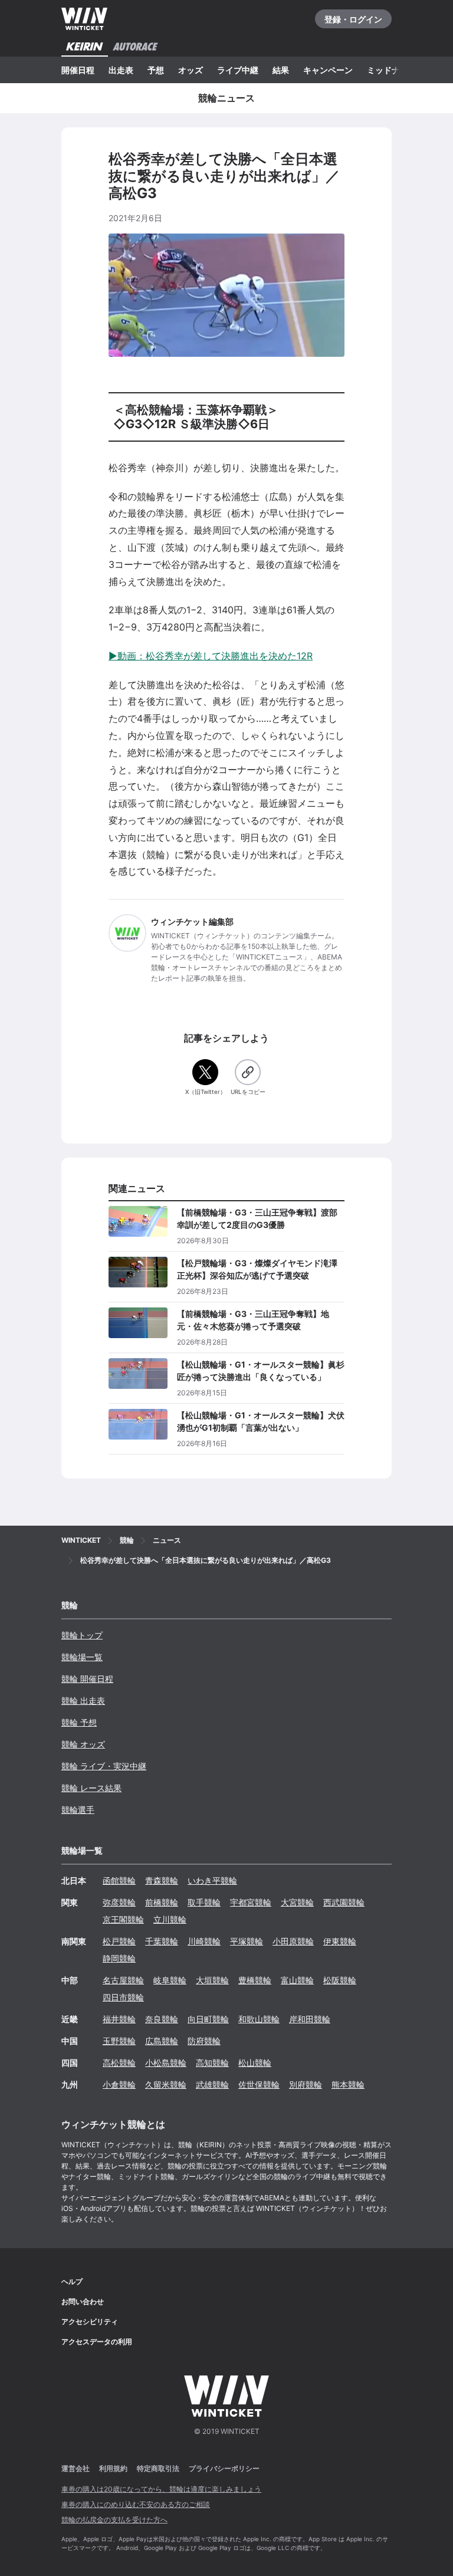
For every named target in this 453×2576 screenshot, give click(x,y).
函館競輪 (119, 1880)
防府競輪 (204, 2041)
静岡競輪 (119, 1958)
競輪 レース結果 (91, 1788)
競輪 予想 (79, 1722)
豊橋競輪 (255, 1980)
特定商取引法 (158, 2468)
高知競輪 (212, 2063)
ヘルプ (72, 2281)
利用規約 (113, 2468)
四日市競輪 (123, 1997)
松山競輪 (255, 2063)
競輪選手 (78, 1810)
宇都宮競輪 (251, 1902)
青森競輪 (162, 1880)
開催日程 (78, 70)
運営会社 (75, 2468)
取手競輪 (204, 1902)
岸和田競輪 (310, 2019)
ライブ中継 (238, 70)
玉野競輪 (119, 2041)
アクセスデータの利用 (97, 2342)
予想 (156, 70)
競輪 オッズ (83, 1744)
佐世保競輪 (259, 2084)
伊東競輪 (340, 1941)
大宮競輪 (297, 1902)
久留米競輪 (166, 2084)
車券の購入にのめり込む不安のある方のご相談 (136, 2504)
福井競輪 (119, 2019)
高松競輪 (119, 2063)
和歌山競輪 (259, 2019)
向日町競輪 (208, 2019)
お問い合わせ (83, 2301)
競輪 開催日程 (87, 1679)
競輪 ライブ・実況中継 (104, 1766)
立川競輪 (170, 1919)
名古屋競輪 (123, 1980)
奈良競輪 (162, 2019)
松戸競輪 (119, 1941)
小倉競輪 (119, 2084)
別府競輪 (306, 2084)
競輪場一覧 (82, 1657)
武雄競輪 (212, 2084)
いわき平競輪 (212, 1880)
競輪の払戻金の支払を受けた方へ (114, 2520)
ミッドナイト (392, 70)
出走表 (121, 70)
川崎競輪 (204, 1941)
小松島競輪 (166, 2063)
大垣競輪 (212, 1980)
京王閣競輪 (123, 1919)
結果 (281, 70)
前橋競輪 (162, 1902)
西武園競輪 (344, 1902)
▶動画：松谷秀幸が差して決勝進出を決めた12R (211, 656)
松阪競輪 (340, 1980)
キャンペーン (328, 70)
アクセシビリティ (90, 2322)
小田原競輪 (293, 1941)
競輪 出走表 (83, 1701)
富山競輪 (297, 1980)
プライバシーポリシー (224, 2468)
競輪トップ (82, 1635)
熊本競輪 (348, 2084)
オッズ (191, 70)
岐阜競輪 (170, 1980)
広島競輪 (162, 2041)
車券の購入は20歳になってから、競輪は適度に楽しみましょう (161, 2489)
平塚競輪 (247, 1941)
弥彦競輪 (119, 1902)
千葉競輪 (162, 1941)
